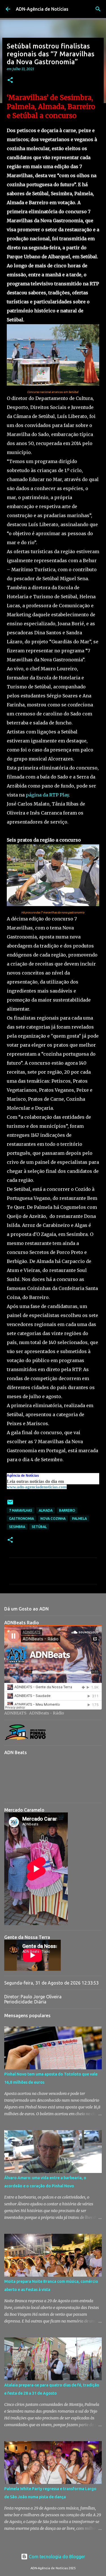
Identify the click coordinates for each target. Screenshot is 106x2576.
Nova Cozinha (53, 1519)
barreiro (67, 1510)
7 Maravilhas (21, 1510)
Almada (46, 1510)
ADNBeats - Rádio (47, 1713)
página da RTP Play (47, 795)
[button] (10, 80)
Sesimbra (17, 1527)
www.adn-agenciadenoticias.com (37, 1487)
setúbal (39, 1527)
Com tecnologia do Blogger (56, 2557)
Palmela (79, 1519)
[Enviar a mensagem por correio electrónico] (10, 1504)
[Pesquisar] (98, 9)
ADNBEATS (15, 1713)
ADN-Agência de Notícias (42, 9)
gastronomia (21, 1519)
